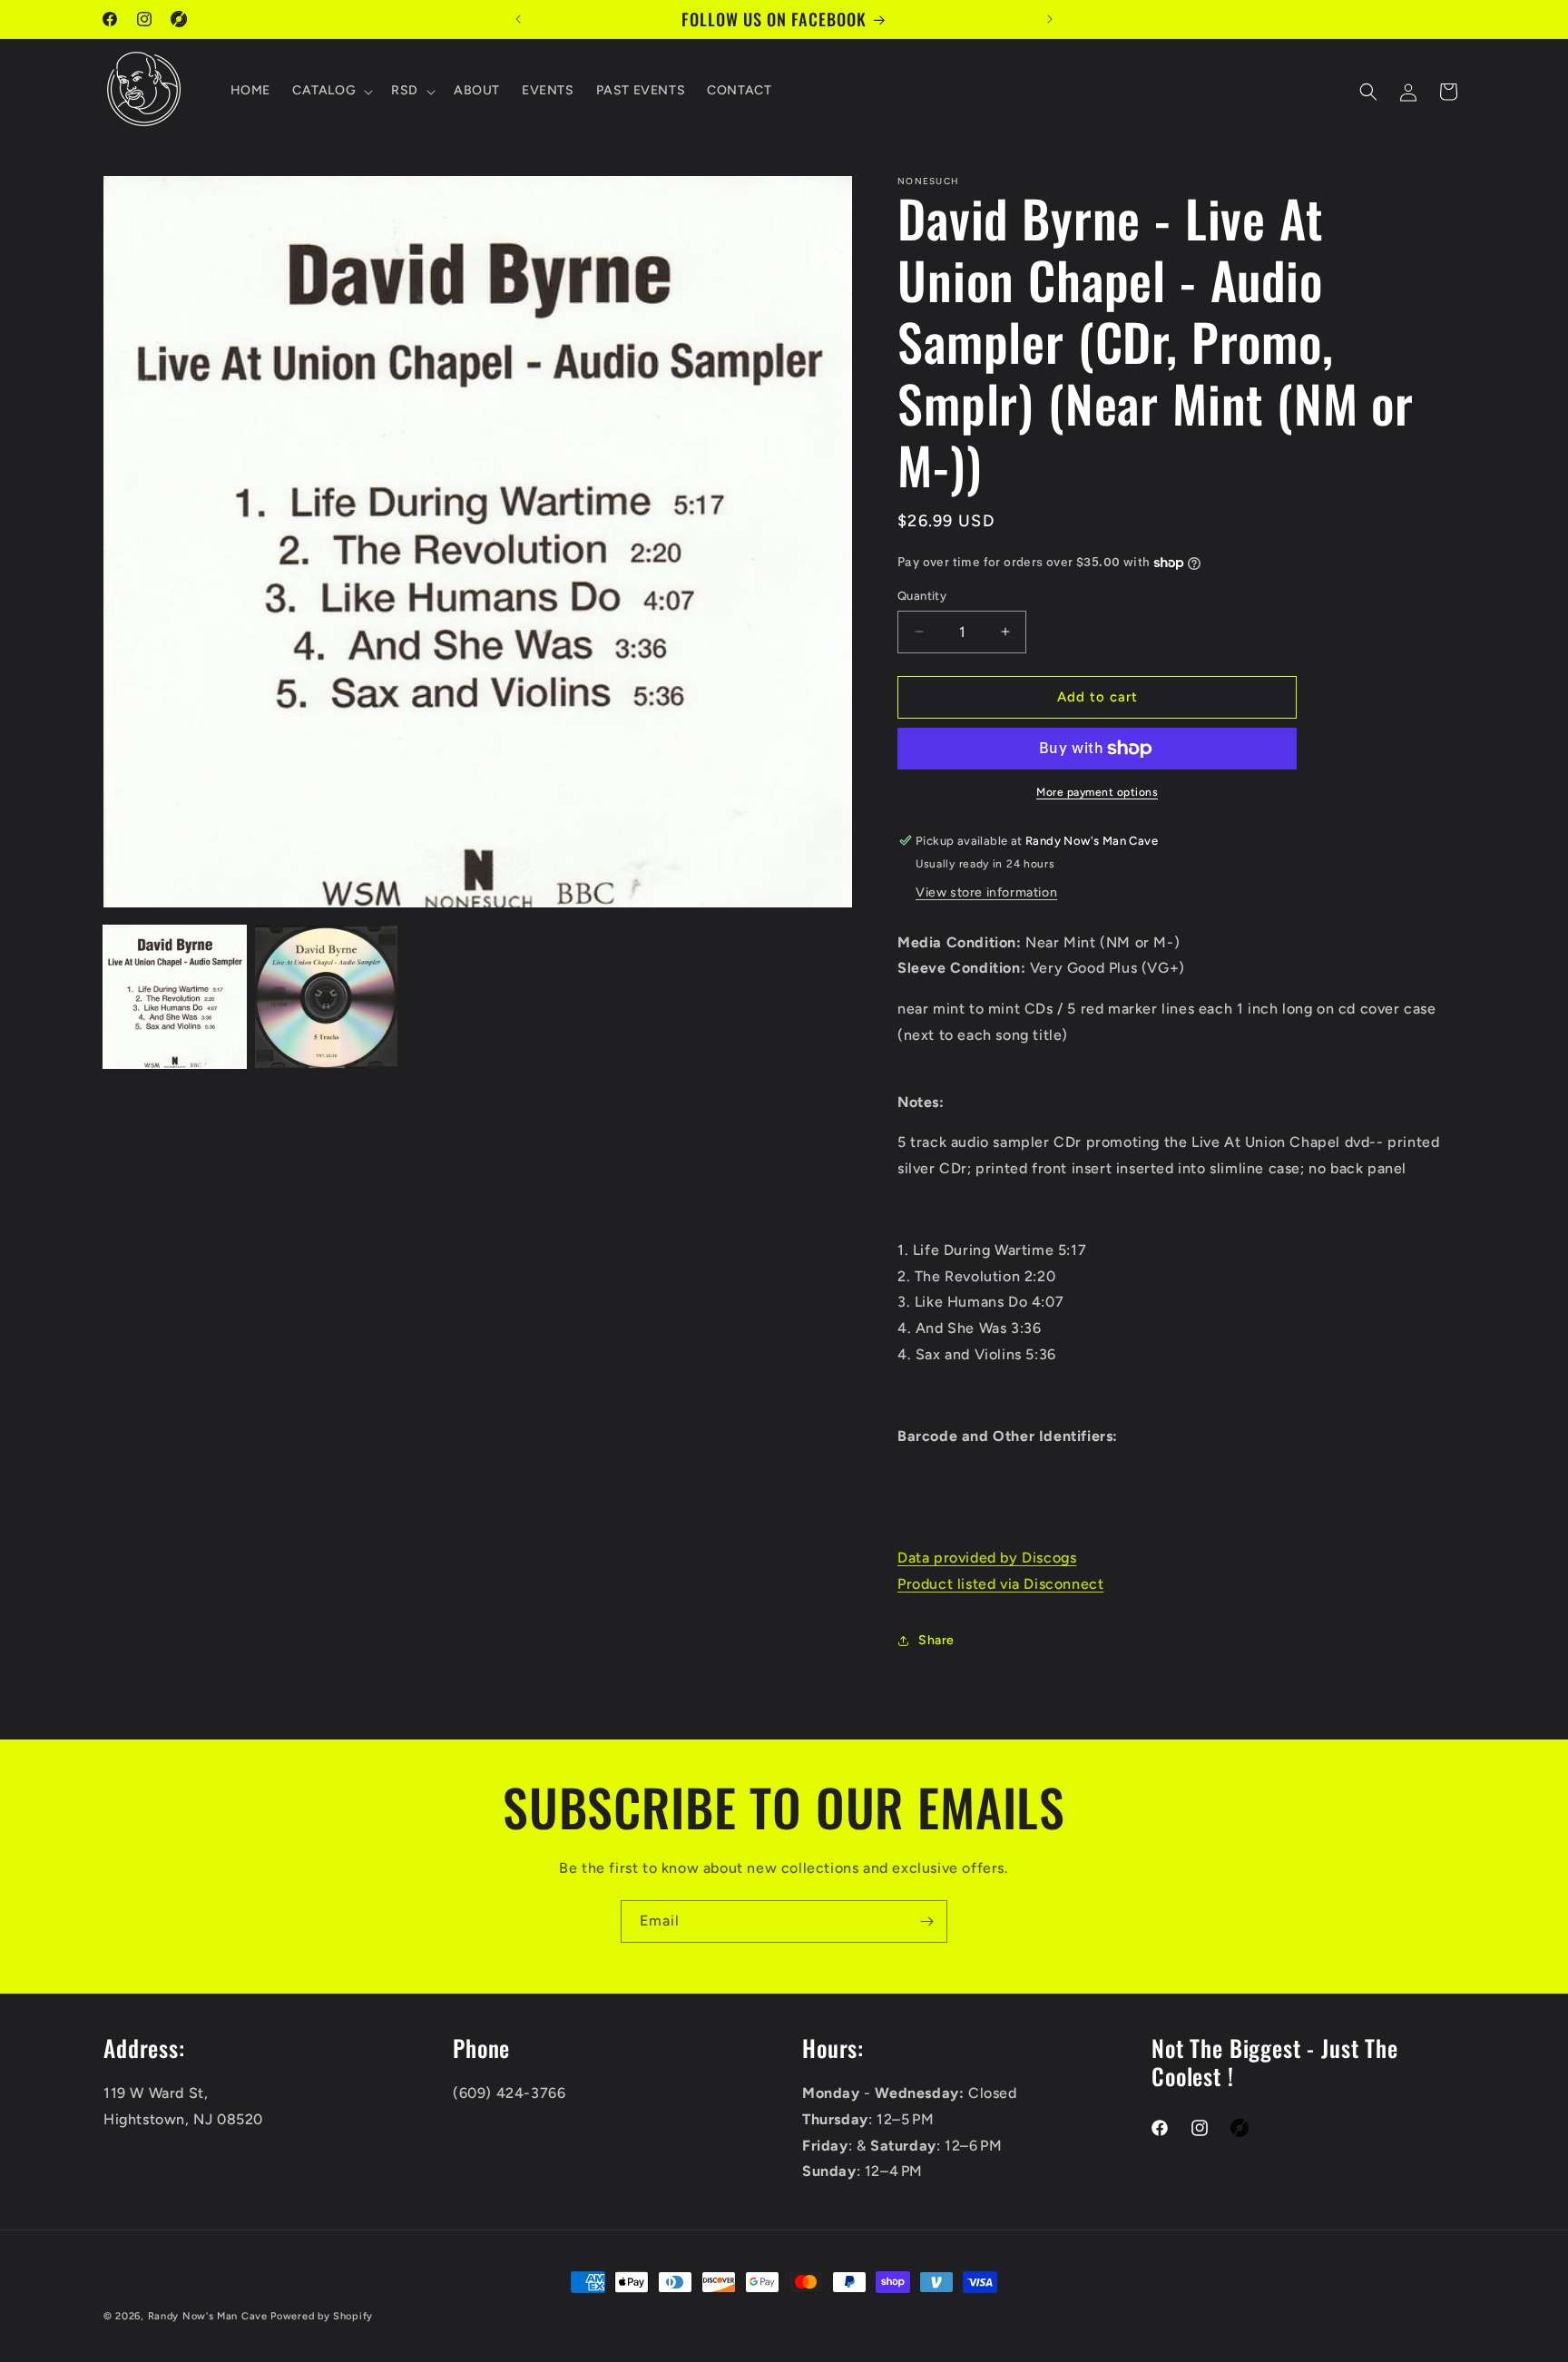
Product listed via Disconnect (1000, 1584)
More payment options (1097, 792)
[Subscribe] (926, 1921)
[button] (331, 92)
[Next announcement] (1050, 19)
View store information (986, 892)
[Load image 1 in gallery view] (175, 997)
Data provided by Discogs (987, 1558)
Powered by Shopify (322, 2316)
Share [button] (936, 1640)
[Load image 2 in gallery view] (326, 997)
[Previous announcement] (518, 19)
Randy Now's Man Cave (208, 2316)
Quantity (922, 596)
